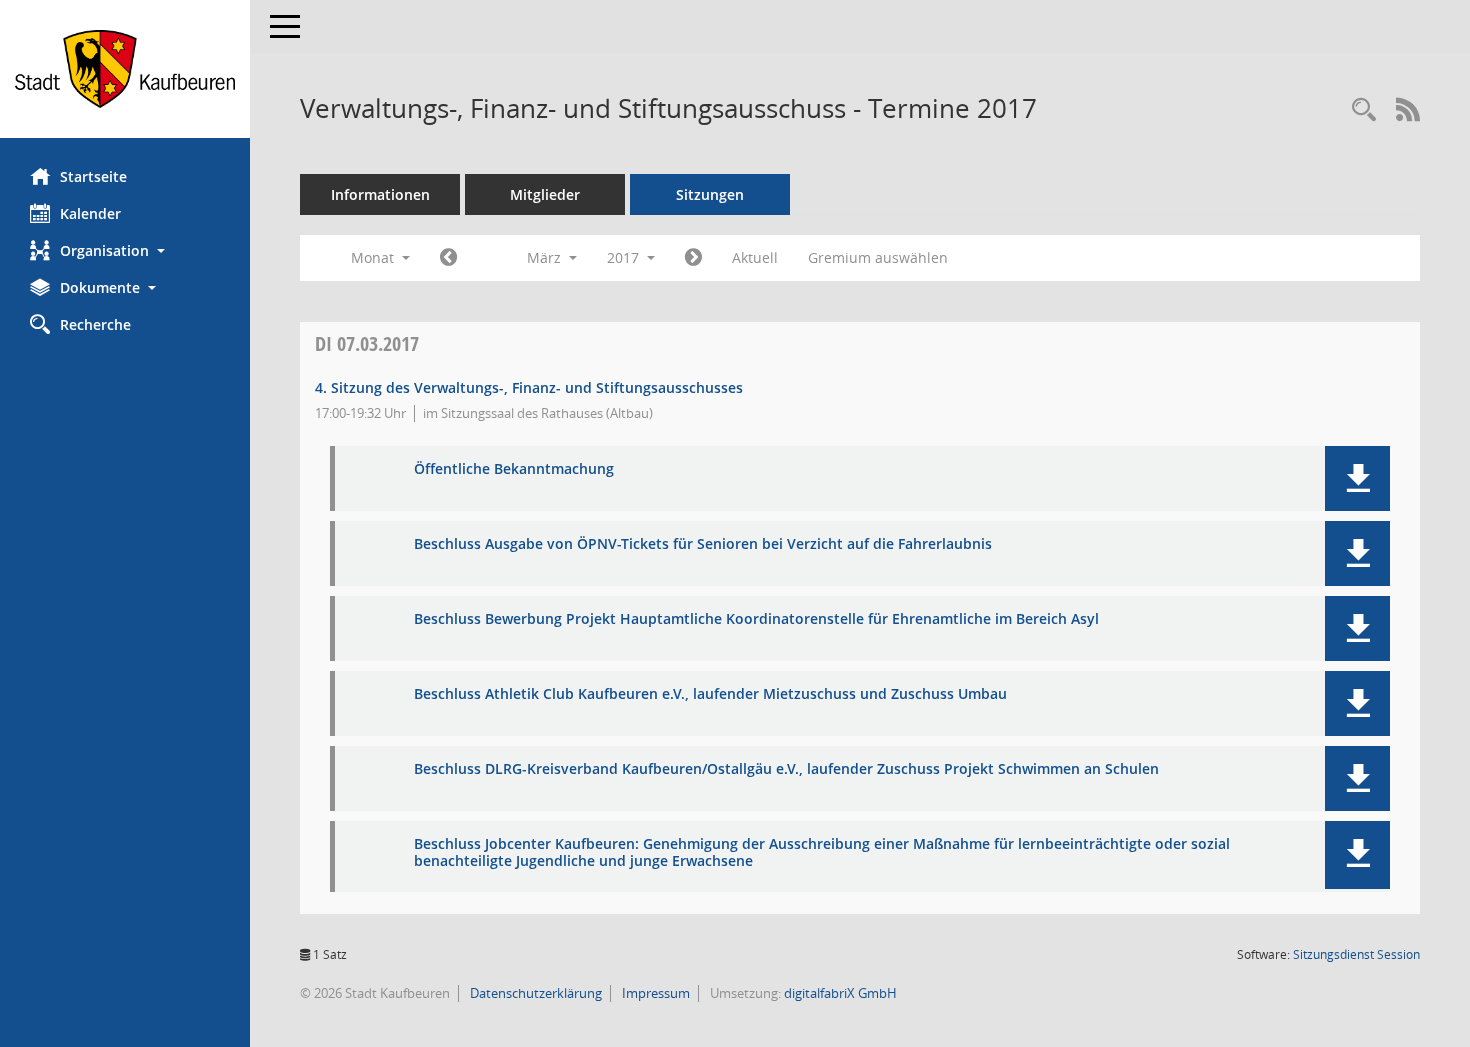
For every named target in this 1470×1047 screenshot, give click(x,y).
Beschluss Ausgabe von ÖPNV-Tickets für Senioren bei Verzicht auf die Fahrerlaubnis (703, 544)
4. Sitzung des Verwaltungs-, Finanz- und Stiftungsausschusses (529, 387)
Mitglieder (545, 194)
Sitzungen (710, 194)
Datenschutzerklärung (534, 993)
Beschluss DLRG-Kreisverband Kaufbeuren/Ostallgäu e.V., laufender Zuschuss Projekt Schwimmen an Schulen (786, 769)
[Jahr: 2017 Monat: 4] (693, 258)
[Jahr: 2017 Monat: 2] (448, 258)
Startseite (93, 176)
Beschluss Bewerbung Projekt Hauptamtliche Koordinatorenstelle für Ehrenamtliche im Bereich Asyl (756, 619)
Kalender (90, 213)
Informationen (380, 194)
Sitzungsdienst (1356, 954)
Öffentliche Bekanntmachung (514, 469)
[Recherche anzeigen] (1364, 110)
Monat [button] (374, 257)
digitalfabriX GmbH (840, 993)
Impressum (654, 993)
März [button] (546, 257)
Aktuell (755, 257)
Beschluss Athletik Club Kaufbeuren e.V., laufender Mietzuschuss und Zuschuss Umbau (710, 694)
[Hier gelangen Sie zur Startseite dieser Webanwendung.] (125, 69)
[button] (125, 250)
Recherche (95, 324)
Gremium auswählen (878, 257)
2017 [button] (625, 257)
